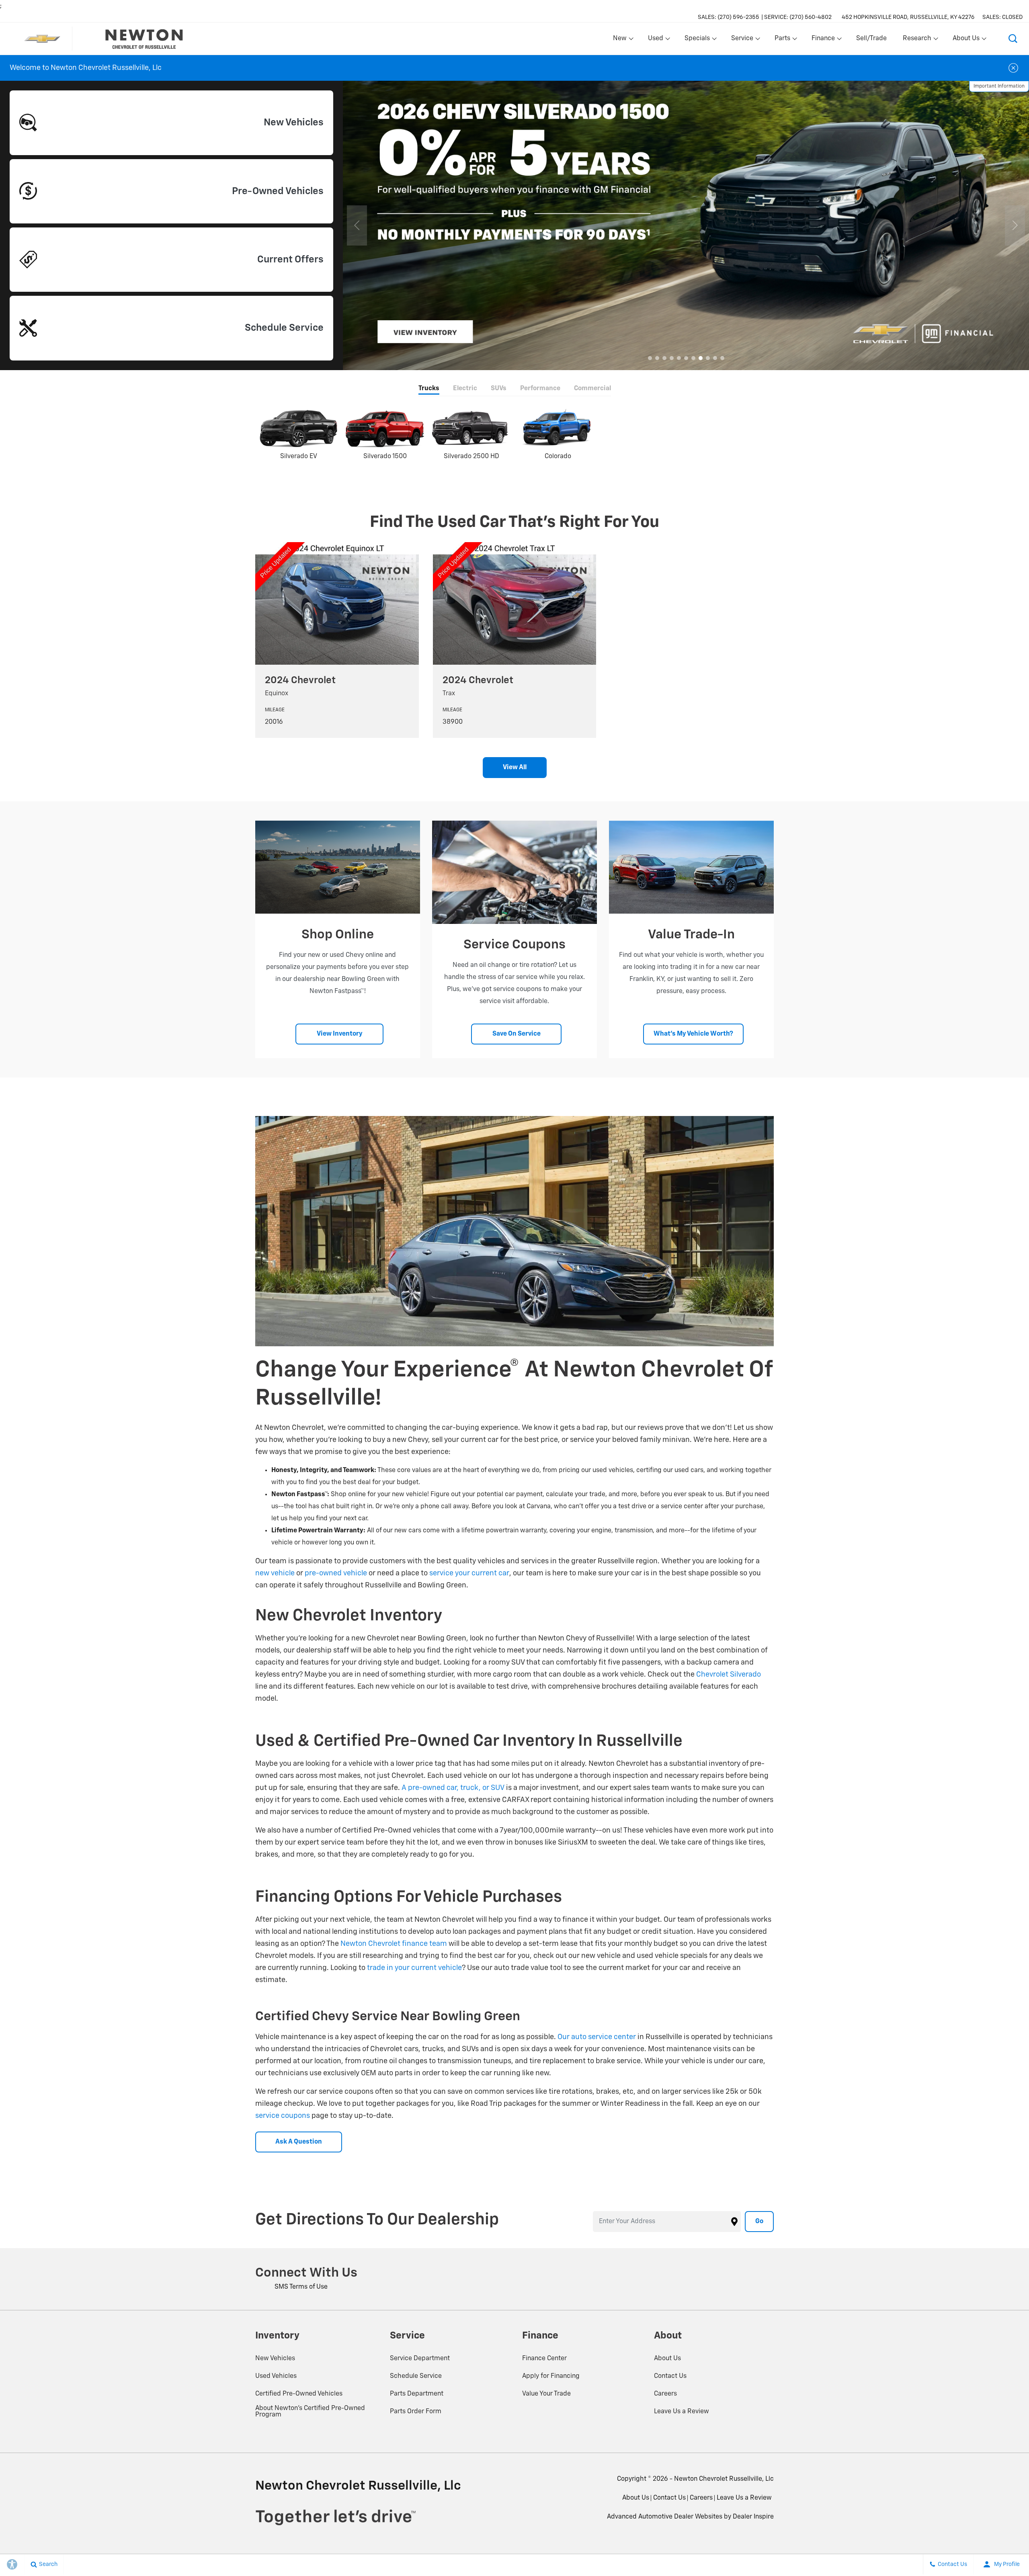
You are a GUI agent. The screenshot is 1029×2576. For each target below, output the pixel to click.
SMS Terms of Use (301, 2287)
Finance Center (544, 2359)
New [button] (621, 40)
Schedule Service (416, 2376)
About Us (667, 2359)
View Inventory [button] (340, 1034)
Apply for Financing (551, 2376)
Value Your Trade (546, 2394)
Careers (665, 2394)
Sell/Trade (871, 39)
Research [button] (917, 40)
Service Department (420, 2359)
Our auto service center (597, 2037)
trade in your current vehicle (414, 1968)
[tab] (429, 389)
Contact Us (670, 2376)
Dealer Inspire (753, 2517)
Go (759, 2222)
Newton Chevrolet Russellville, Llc (724, 2479)
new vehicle (275, 1573)
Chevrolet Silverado (729, 1675)
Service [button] (742, 40)
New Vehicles (275, 2359)
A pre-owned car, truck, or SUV (453, 1788)
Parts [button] (783, 40)
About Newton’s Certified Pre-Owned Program (310, 2412)
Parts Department (417, 2394)
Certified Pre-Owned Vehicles (299, 2394)
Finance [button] (823, 40)
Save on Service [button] (517, 1034)
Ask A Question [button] (299, 2142)
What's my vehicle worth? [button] (693, 1034)
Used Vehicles (276, 2376)
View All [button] (515, 768)
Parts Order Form (416, 2412)
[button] (1013, 39)
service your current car (469, 1573)
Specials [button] (697, 40)
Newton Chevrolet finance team (394, 1944)
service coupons (283, 2116)
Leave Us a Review (682, 2412)
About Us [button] (966, 40)
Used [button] (656, 40)
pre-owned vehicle (336, 1573)
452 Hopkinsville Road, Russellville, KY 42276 (908, 17)
